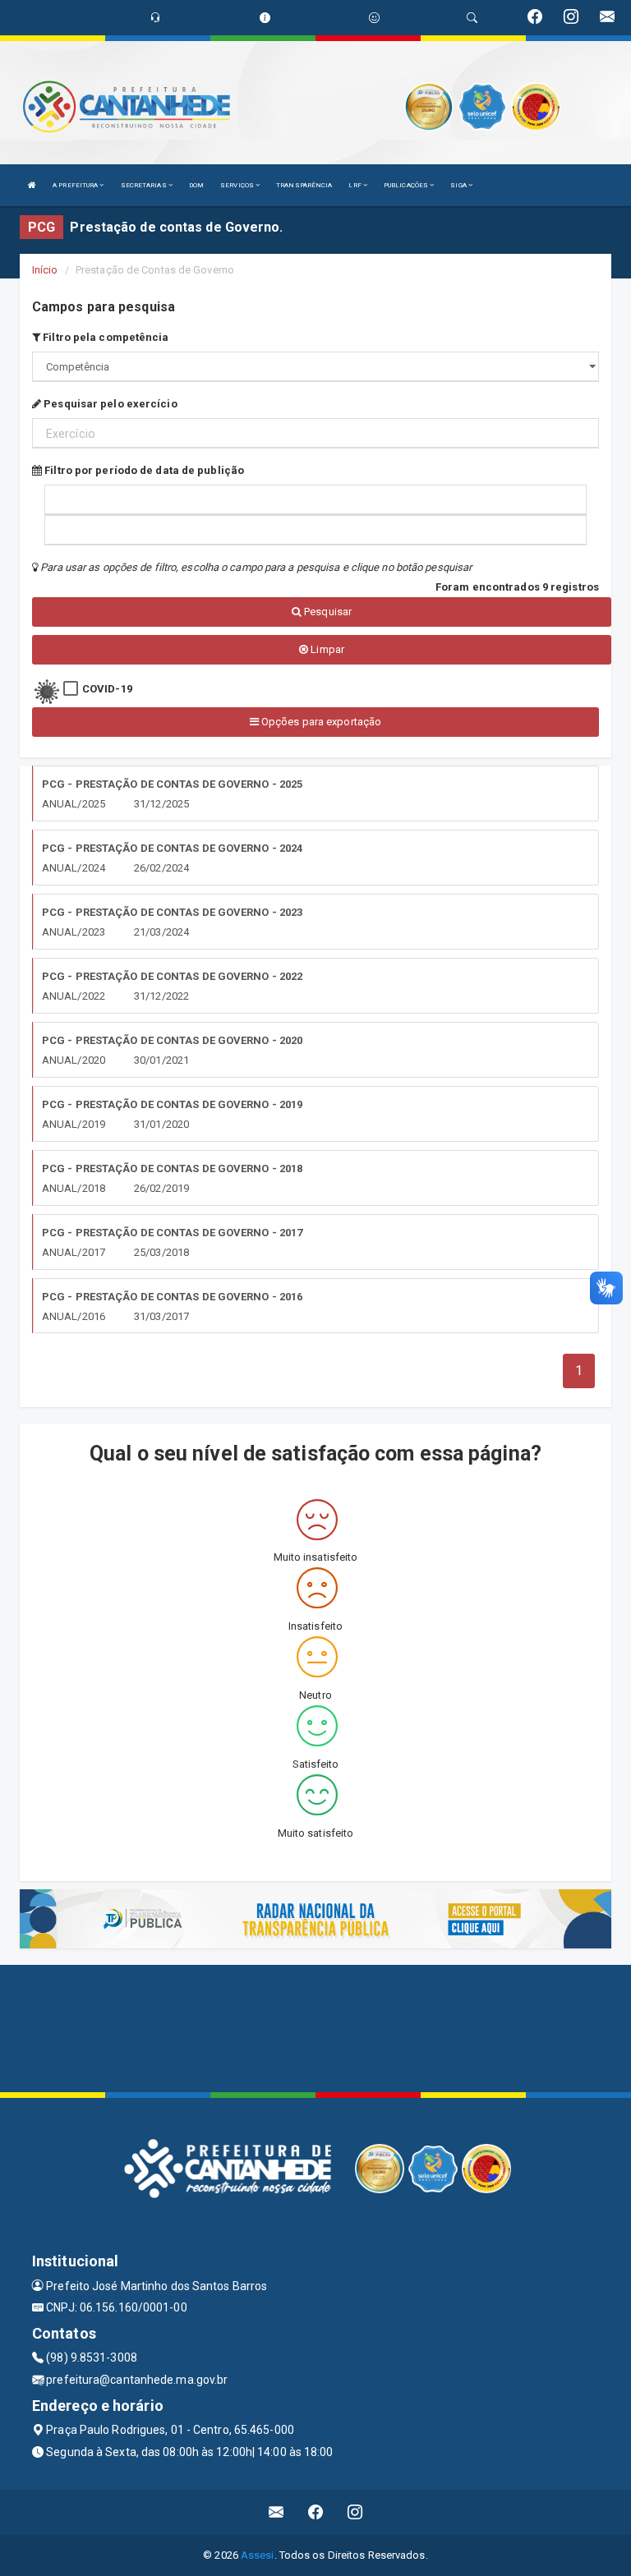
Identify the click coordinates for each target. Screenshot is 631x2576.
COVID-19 (107, 689)
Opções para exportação (320, 722)
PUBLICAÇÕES (407, 185)
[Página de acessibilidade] (374, 18)
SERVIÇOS (238, 185)
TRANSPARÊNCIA (304, 185)
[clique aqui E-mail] (276, 2512)
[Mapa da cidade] (315, 2026)
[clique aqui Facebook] (316, 2512)
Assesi (258, 2555)
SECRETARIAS (145, 185)
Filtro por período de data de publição (143, 470)
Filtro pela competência (104, 337)
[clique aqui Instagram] (355, 2512)
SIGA (459, 185)
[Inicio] (32, 185)
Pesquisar (327, 612)
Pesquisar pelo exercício (109, 404)
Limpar (326, 649)
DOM (196, 185)
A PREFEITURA (76, 185)
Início (45, 270)
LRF (355, 185)
